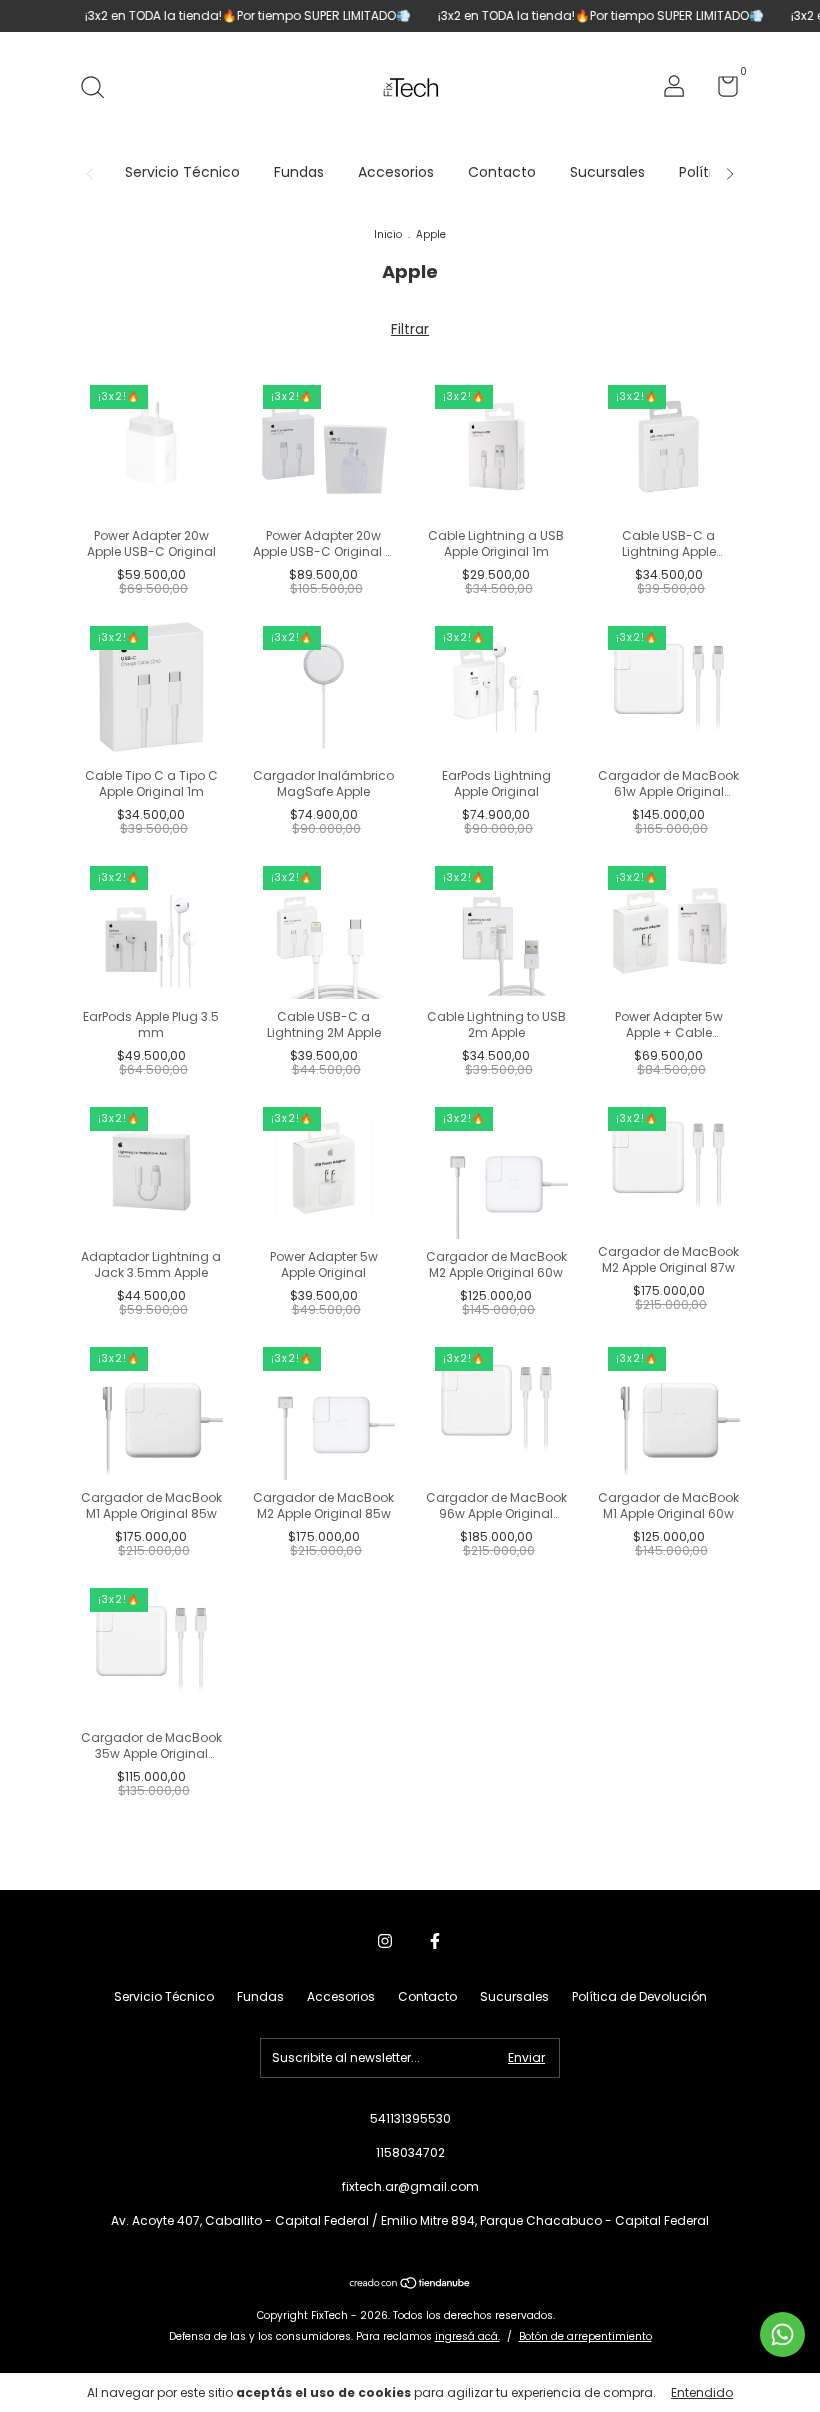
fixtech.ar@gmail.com (410, 2186)
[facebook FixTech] (435, 1941)
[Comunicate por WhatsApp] (782, 2334)
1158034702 (410, 2152)
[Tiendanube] (410, 2285)
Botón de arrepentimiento (585, 2336)
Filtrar (410, 329)
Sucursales (607, 172)
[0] (720, 90)
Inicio (388, 234)
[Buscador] (99, 88)
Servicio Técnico (182, 172)
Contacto (502, 172)
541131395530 (410, 2118)
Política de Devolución (639, 1996)
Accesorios (396, 172)
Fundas (299, 172)
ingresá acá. (467, 2336)
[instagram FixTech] (385, 1941)
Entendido (702, 2392)
